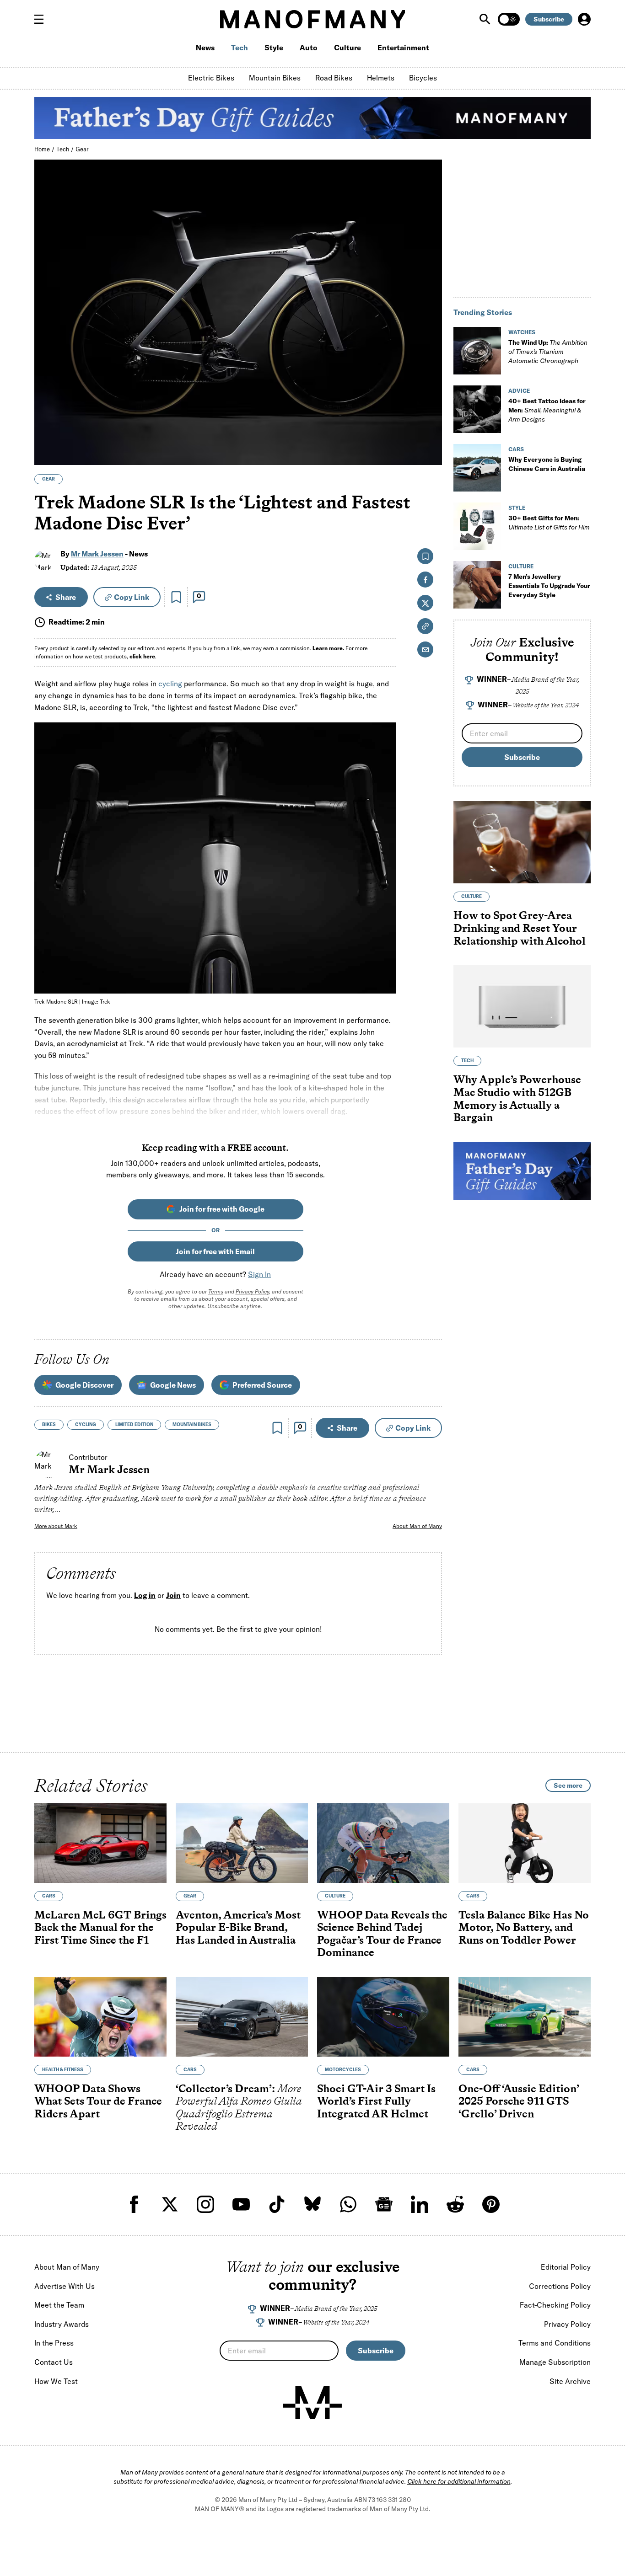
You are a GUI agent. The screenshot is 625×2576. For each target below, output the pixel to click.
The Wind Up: (548, 352)
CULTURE (521, 566)
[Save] (176, 597)
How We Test (56, 2381)
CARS (516, 449)
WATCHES (522, 332)
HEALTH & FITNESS (63, 2070)
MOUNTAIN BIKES (192, 1424)
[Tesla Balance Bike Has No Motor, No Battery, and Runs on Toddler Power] (525, 1843)
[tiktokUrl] (277, 2204)
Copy (132, 597)
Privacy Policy (252, 1291)
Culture (348, 48)
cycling (170, 684)
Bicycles (423, 78)
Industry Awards (62, 2324)
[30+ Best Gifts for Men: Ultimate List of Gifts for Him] (477, 526)
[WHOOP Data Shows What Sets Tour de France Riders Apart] (100, 2017)
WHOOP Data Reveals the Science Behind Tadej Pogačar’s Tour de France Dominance (382, 1934)
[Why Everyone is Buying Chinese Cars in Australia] (477, 468)
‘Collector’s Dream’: (239, 2107)
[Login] (584, 19)
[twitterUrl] (170, 2204)
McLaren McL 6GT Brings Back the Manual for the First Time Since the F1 (100, 1927)
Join (173, 1595)
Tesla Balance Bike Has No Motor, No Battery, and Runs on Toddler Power (524, 1927)
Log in (145, 1595)
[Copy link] (430, 453)
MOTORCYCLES (343, 2070)
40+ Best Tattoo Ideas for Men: (547, 410)
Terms (216, 1291)
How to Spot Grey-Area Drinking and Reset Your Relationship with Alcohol (520, 928)
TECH (467, 1061)
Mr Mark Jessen (97, 554)
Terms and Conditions (555, 2343)
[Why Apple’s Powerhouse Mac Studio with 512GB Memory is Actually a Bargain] (522, 1006)
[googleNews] (384, 2204)
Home (42, 149)
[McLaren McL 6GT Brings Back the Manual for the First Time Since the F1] (100, 1843)
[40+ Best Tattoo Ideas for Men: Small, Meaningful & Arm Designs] (477, 409)
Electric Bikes (211, 78)
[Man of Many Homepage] (312, 19)
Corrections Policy (560, 2286)
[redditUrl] (455, 2204)
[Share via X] (430, 414)
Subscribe (549, 19)
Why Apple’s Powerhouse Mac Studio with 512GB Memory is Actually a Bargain (517, 1099)
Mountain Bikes (275, 78)
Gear (82, 149)
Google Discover (84, 1385)
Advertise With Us (65, 2286)
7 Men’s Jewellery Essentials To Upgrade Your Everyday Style (549, 586)
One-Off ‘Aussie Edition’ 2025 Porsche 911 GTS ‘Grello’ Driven (519, 2101)
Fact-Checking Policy (555, 2305)
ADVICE (519, 391)
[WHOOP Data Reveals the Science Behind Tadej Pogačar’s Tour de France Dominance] (383, 1843)
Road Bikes (334, 78)
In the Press (54, 2343)
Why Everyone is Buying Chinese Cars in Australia (547, 464)
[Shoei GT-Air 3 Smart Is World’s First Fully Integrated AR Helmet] (383, 2017)
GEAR (48, 479)
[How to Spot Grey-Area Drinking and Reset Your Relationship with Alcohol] (522, 842)
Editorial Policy (566, 2267)
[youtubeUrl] (241, 2204)
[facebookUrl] (134, 2204)
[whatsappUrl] (348, 2204)
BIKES (49, 1424)
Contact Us (54, 2362)
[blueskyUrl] (312, 2204)
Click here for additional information (459, 2481)
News (205, 48)
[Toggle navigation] (43, 19)
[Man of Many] (312, 2403)
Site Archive (570, 2381)
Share (66, 597)
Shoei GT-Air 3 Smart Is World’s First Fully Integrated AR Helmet (376, 2101)
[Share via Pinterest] (430, 434)
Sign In (259, 1274)
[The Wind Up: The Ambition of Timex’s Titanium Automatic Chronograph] (477, 351)
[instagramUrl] (205, 2204)
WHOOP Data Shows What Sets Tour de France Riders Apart (98, 2101)
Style (274, 48)
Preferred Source (262, 1385)
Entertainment (403, 48)
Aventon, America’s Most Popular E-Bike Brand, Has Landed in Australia (238, 1927)
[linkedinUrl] (420, 2204)
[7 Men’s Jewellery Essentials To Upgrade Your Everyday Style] (477, 585)
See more (568, 1785)
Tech (240, 48)
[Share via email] (425, 649)
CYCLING (86, 1424)
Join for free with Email (215, 1251)
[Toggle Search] (486, 19)
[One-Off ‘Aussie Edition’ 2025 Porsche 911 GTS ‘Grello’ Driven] (525, 2017)
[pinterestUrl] (491, 2204)
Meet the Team (59, 2305)
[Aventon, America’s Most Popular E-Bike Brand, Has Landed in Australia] (242, 1843)
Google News (173, 1385)
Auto (309, 48)
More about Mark (56, 1526)
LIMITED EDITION (134, 1424)
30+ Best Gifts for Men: (549, 523)
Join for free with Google (222, 1209)
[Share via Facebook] (430, 394)
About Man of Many (417, 1526)
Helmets (381, 78)
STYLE (517, 508)
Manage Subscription (555, 2362)
